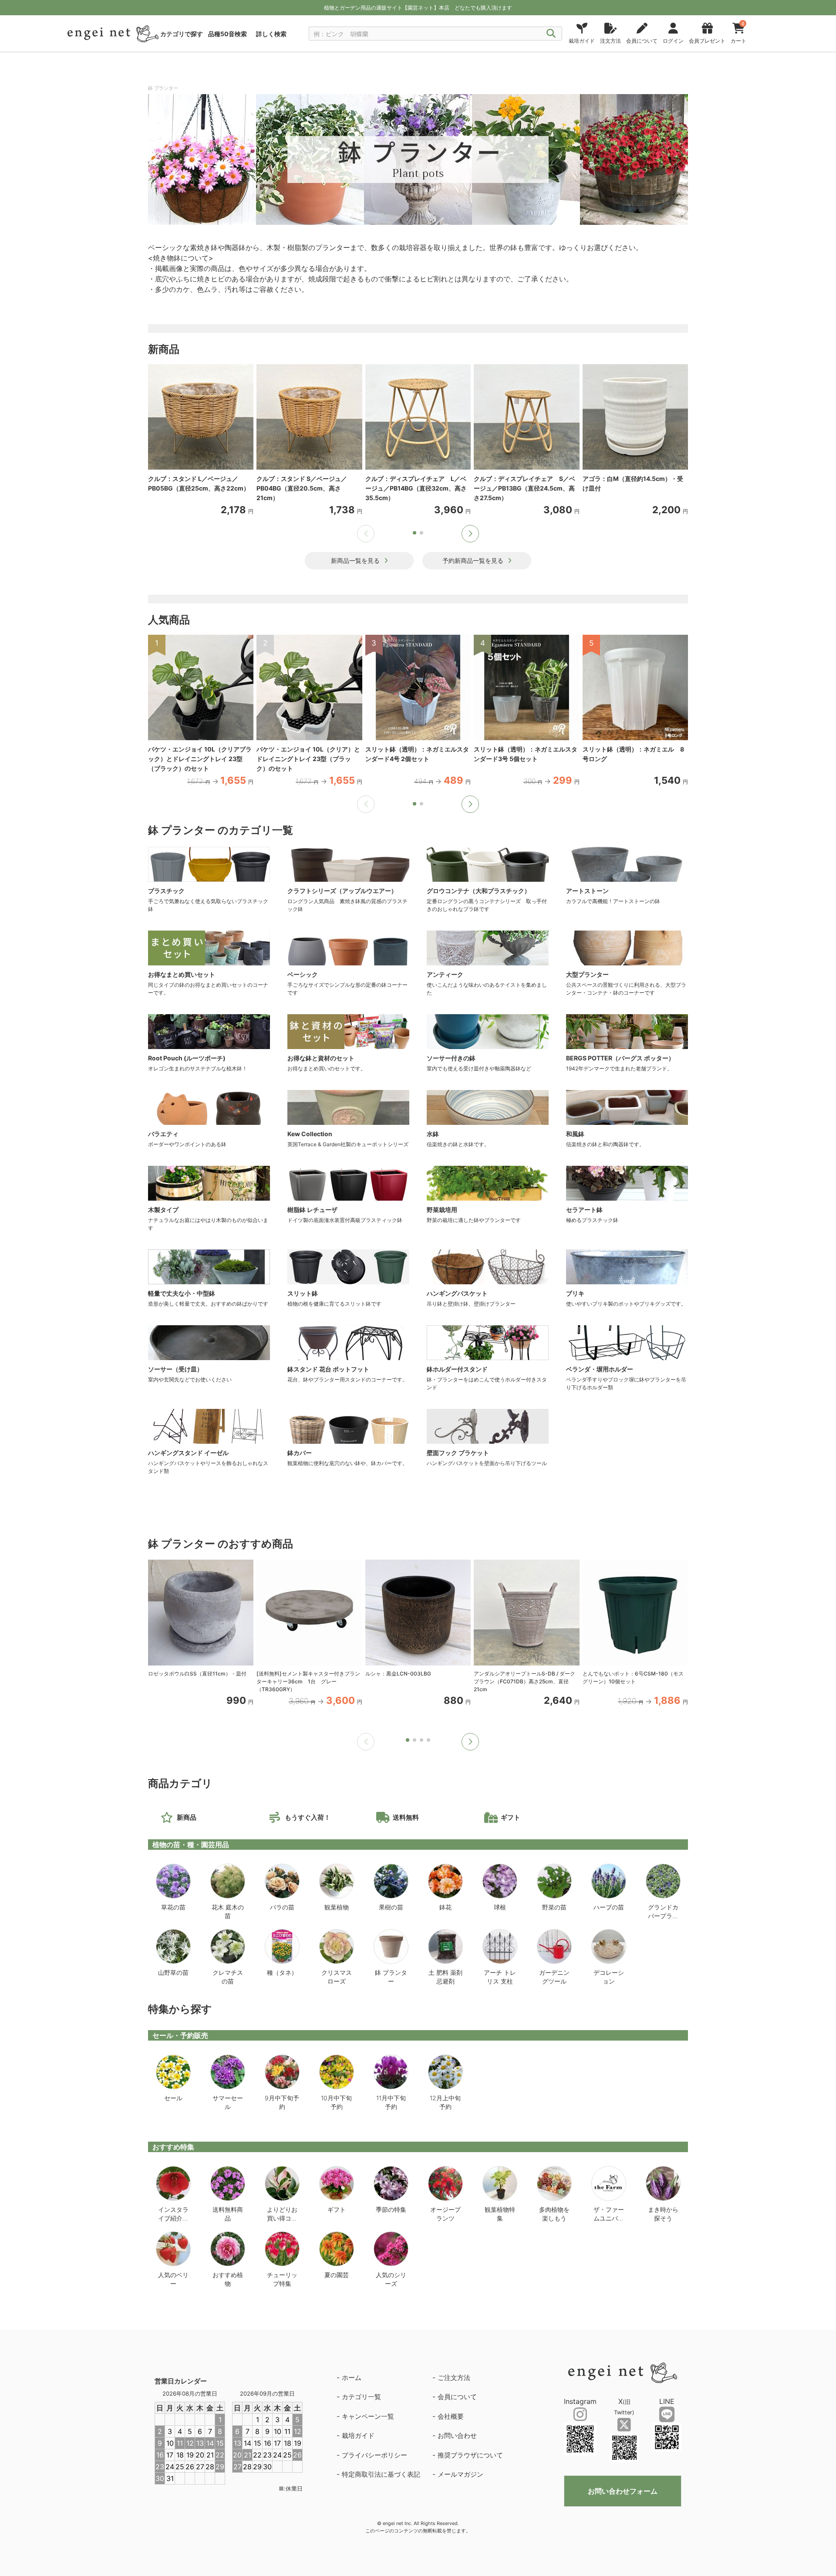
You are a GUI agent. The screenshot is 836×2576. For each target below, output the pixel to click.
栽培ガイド (358, 2436)
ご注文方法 (454, 2378)
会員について (457, 2397)
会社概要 (451, 2416)
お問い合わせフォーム (623, 2491)
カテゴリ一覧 (361, 2397)
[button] (470, 534)
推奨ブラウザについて (470, 2455)
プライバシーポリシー (374, 2455)
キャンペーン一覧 (368, 2416)
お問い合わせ (457, 2436)
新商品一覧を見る (355, 560)
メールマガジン (460, 2474)
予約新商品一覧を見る (473, 560)
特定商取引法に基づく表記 (381, 2474)
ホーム (352, 2378)
